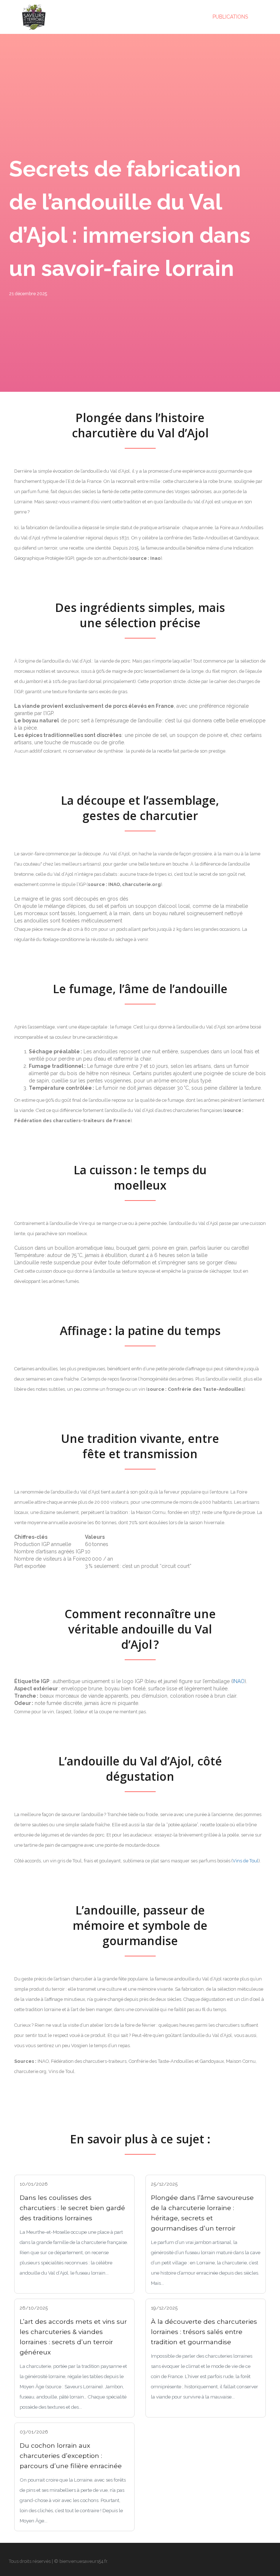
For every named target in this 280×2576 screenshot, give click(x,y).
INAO (239, 1681)
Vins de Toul (246, 1861)
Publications (230, 17)
